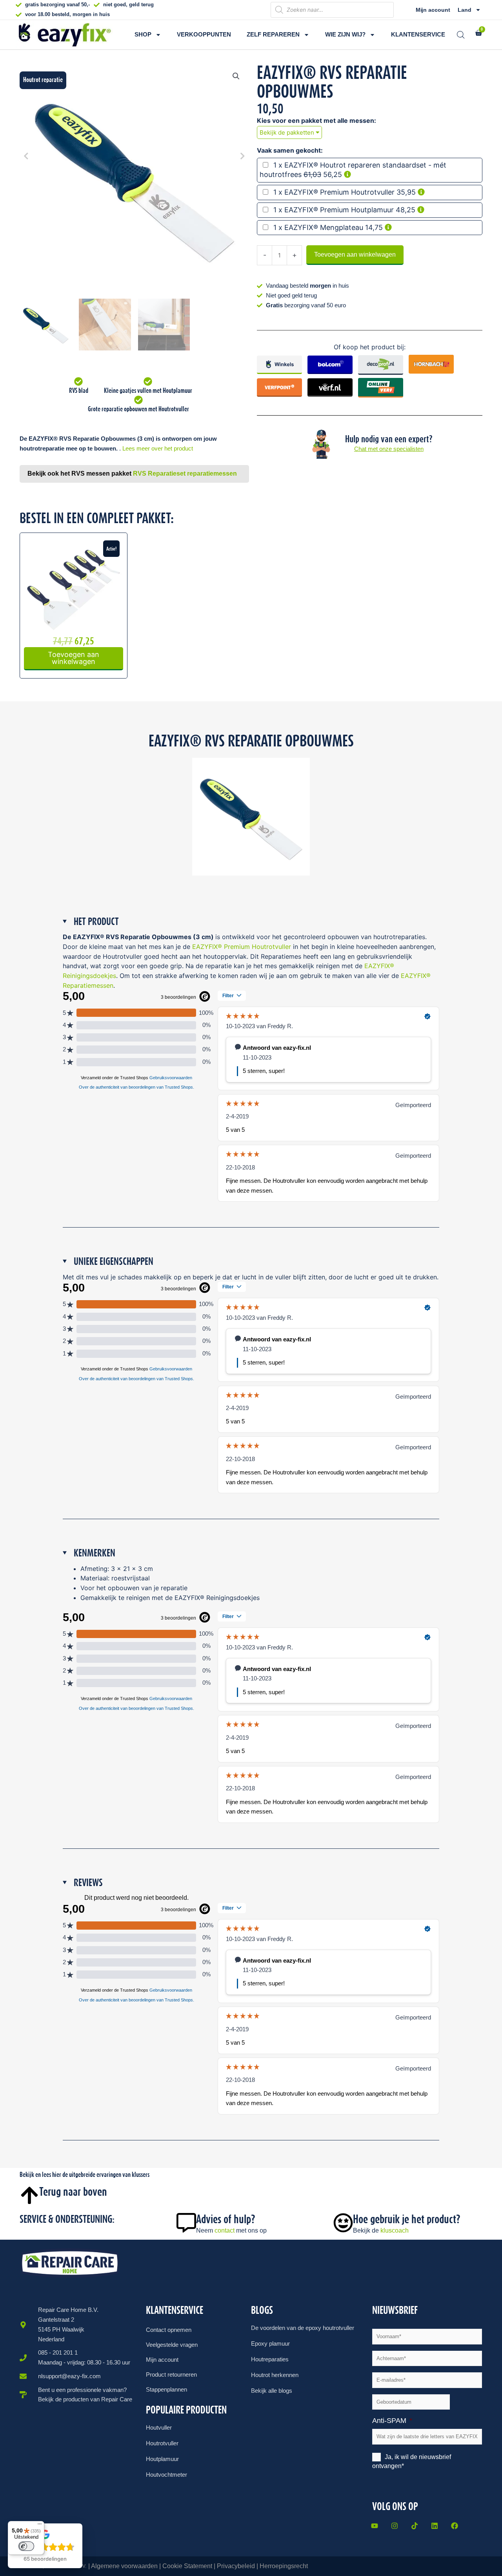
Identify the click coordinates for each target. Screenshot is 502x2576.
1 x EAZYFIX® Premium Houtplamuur (334, 210)
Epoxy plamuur (270, 2343)
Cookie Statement (187, 2566)
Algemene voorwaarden (124, 2566)
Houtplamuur (162, 2459)
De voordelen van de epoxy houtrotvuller (303, 2328)
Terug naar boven (73, 2192)
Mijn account (433, 10)
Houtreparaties (270, 2359)
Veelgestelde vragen (172, 2345)
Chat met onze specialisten (389, 449)
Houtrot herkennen (275, 2375)
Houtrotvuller (162, 2443)
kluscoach (395, 2230)
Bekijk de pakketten (288, 132)
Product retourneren (171, 2374)
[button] (236, 76)
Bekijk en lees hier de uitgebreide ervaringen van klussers (85, 2175)
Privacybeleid (236, 2566)
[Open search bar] (461, 35)
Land (465, 10)
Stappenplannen (166, 2389)
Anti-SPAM (392, 2421)
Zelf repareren (273, 34)
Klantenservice (418, 34)
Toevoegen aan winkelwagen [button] (74, 658)
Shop (143, 34)
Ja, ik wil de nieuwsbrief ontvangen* (412, 2462)
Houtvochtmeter (166, 2475)
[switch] (26, 2546)
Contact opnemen (169, 2330)
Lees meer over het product (158, 448)
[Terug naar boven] (29, 2195)
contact (225, 2230)
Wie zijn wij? (345, 34)
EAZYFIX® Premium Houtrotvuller (242, 947)
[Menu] (40, 2526)
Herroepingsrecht (284, 2566)
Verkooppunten (204, 34)
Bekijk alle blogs (272, 2391)
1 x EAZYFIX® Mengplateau (318, 227)
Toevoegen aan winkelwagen (355, 254)
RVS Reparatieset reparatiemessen (185, 473)
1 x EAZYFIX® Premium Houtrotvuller (334, 192)
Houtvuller (159, 2427)
